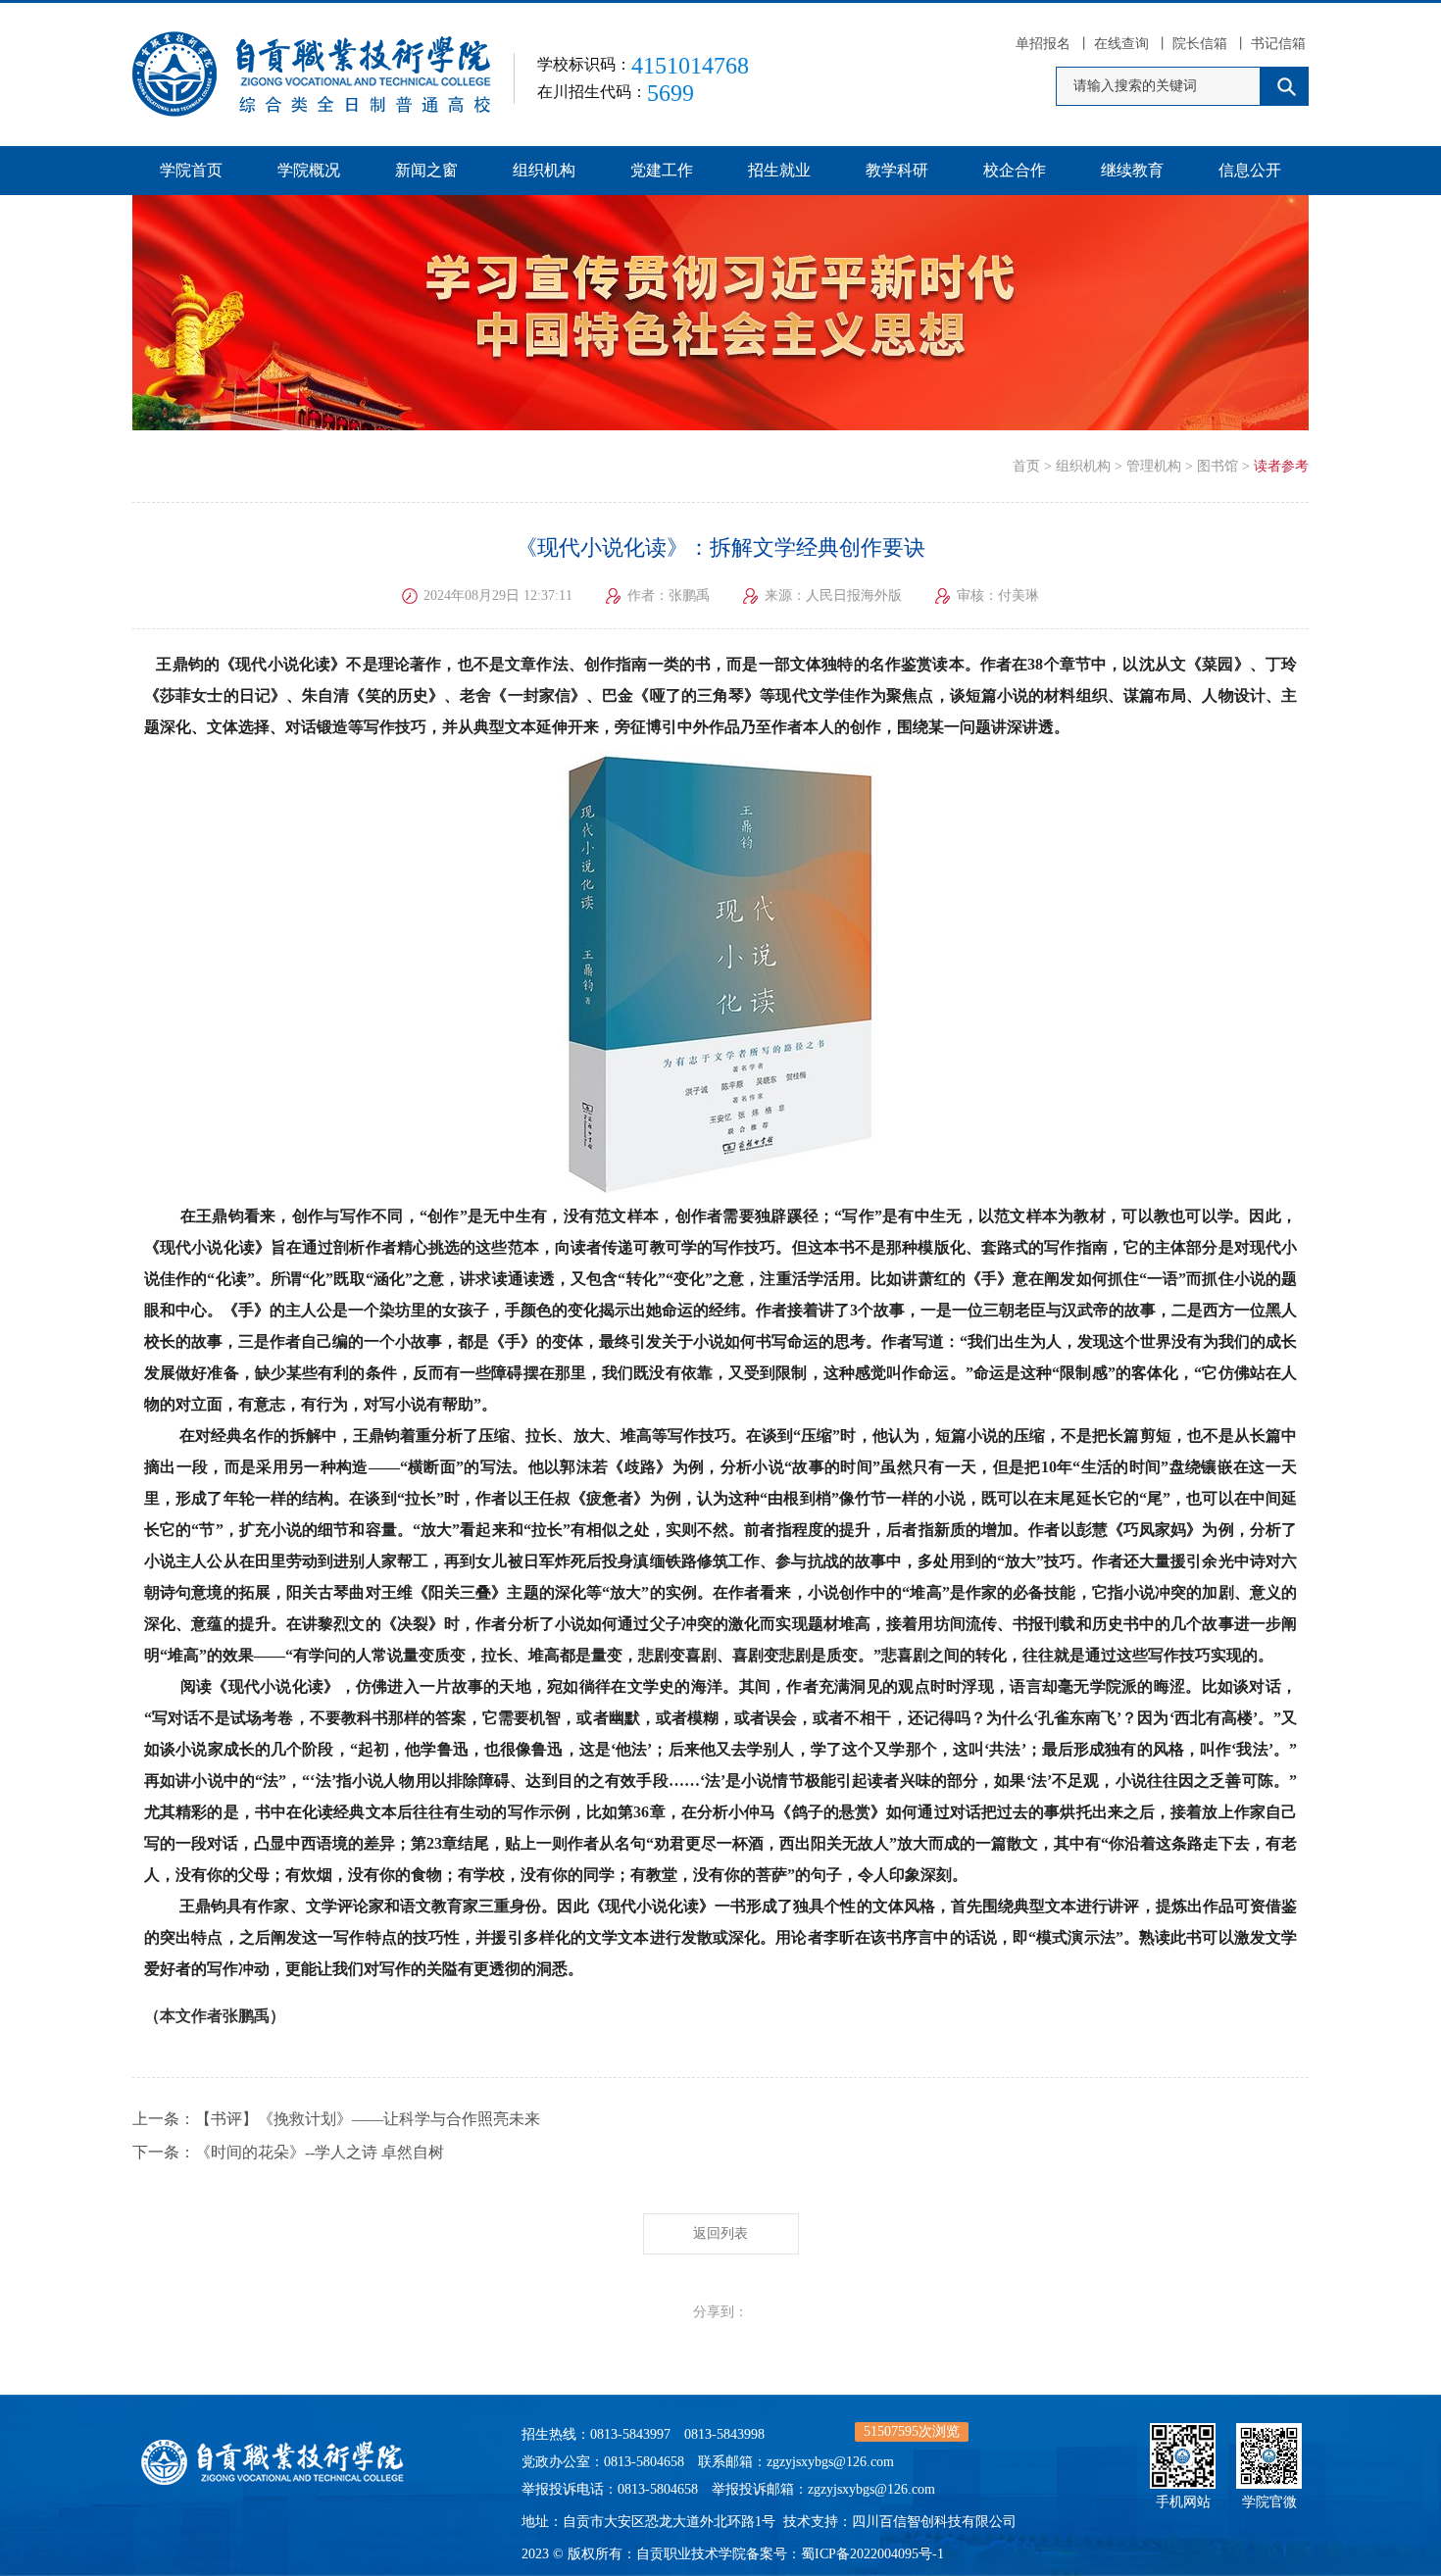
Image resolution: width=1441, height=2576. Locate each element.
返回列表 (720, 2233)
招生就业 (779, 170)
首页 (1026, 466)
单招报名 (1043, 44)
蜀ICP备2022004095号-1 (872, 2554)
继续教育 (1132, 170)
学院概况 (309, 170)
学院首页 (191, 170)
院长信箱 (1200, 44)
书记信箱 (1278, 44)
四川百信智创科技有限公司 (934, 2522)
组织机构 (544, 170)
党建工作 (662, 170)
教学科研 (897, 170)
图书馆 (1217, 466)
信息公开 (1250, 170)
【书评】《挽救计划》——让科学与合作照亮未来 (368, 2119)
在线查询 (1121, 44)
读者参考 (1281, 466)
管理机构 (1154, 466)
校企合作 (1015, 170)
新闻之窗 (426, 170)
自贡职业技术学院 (691, 2554)
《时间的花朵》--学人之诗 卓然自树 (320, 2152)
